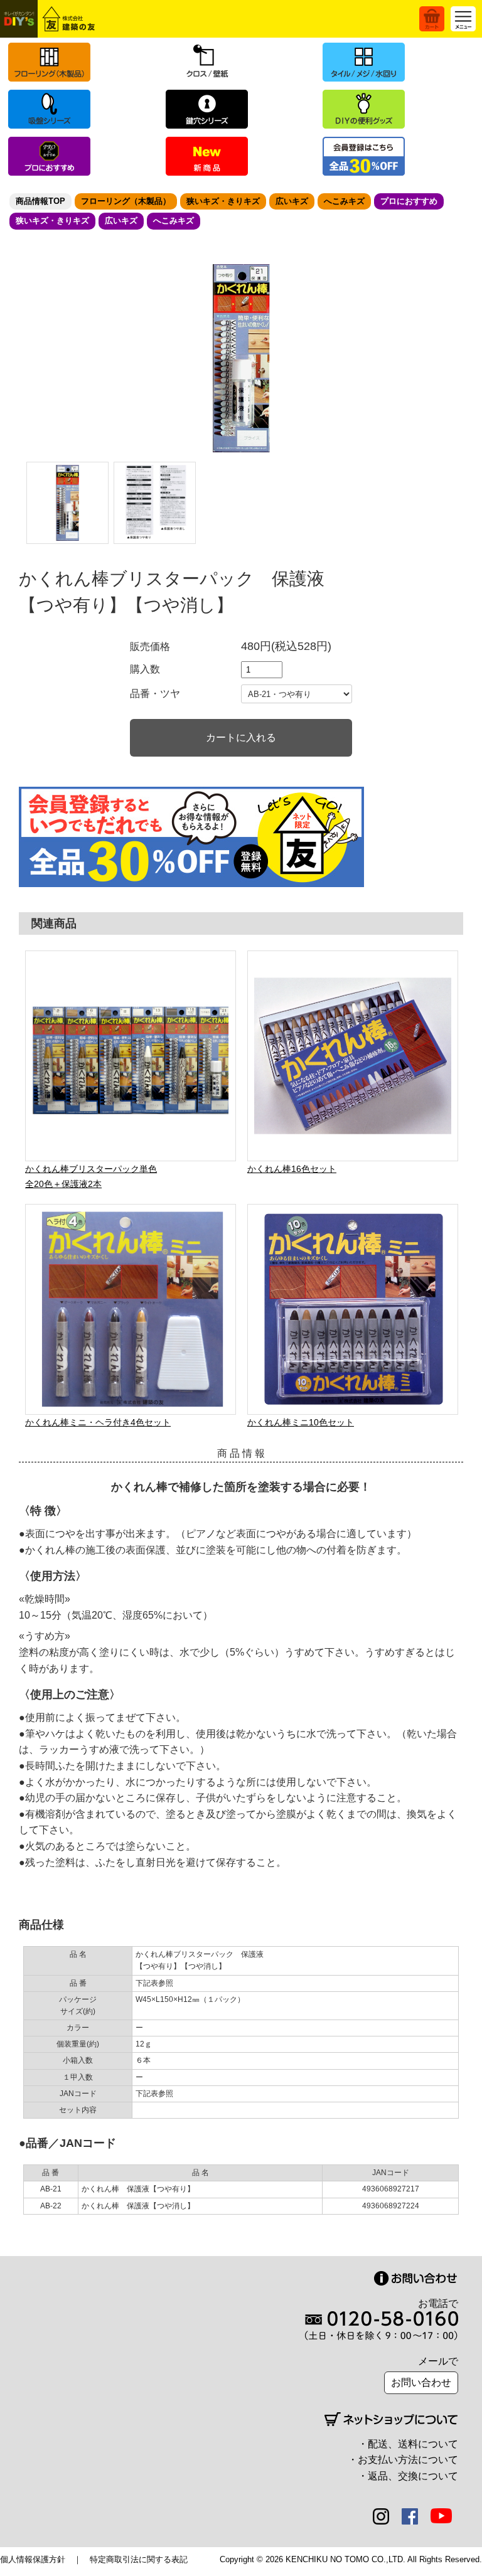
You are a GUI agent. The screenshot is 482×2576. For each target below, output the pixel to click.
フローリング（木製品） (126, 201)
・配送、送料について (408, 2444)
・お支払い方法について (403, 2460)
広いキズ (292, 201)
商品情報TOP (40, 201)
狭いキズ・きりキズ (223, 201)
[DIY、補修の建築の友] (50, 19)
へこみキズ (344, 201)
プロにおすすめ (409, 201)
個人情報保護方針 (33, 2559)
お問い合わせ (421, 2382)
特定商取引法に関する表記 (139, 2559)
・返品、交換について (408, 2476)
